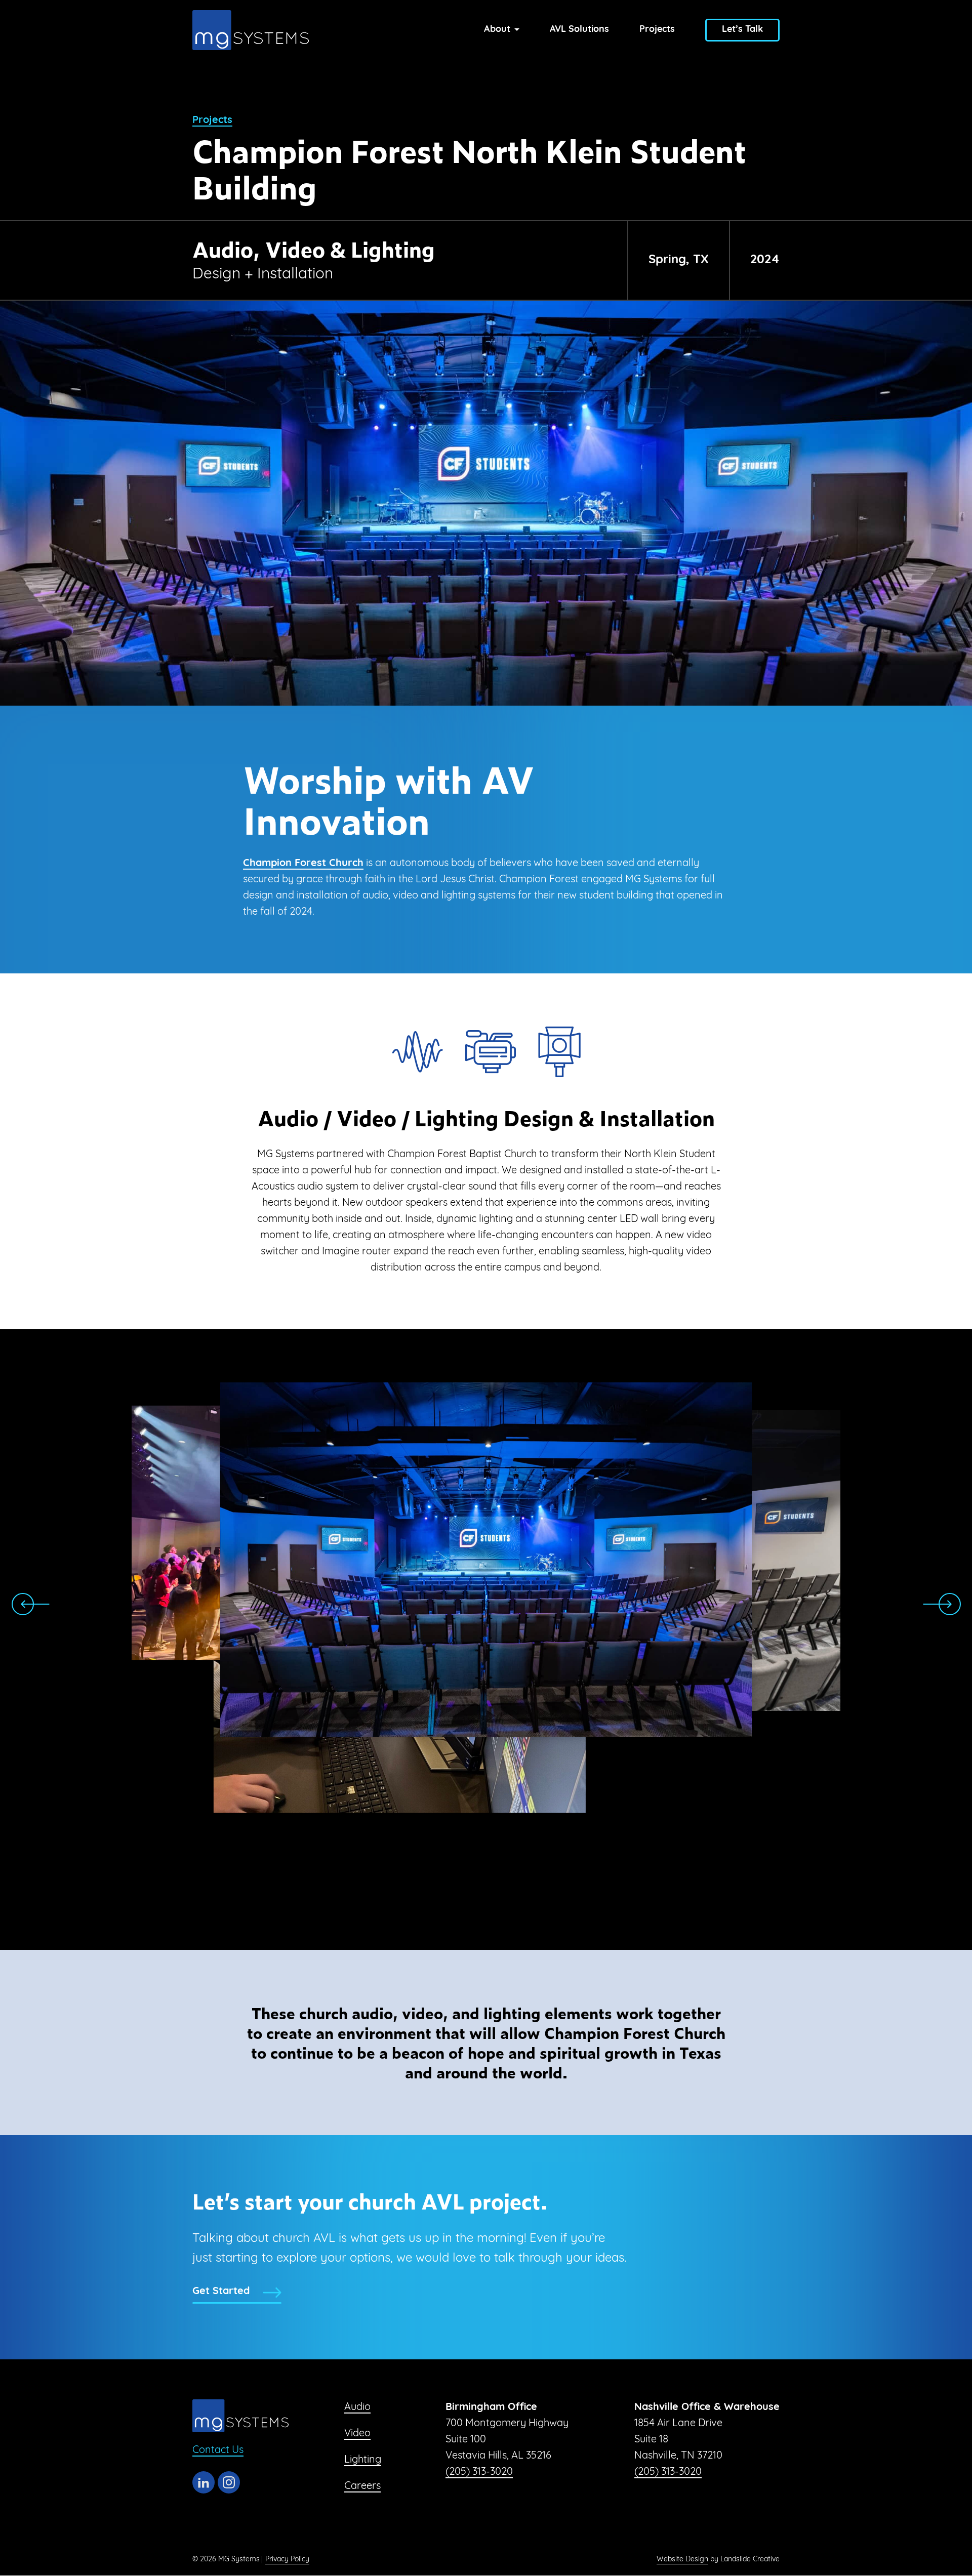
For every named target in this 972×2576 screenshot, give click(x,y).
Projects (657, 30)
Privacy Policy (287, 2560)
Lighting (363, 2460)
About (497, 30)
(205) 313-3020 (479, 2472)
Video (357, 2434)
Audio (357, 2407)
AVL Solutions (579, 30)
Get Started (221, 2292)
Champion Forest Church (303, 864)
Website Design (682, 2560)
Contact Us (218, 2450)
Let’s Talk (742, 30)
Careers (362, 2486)
